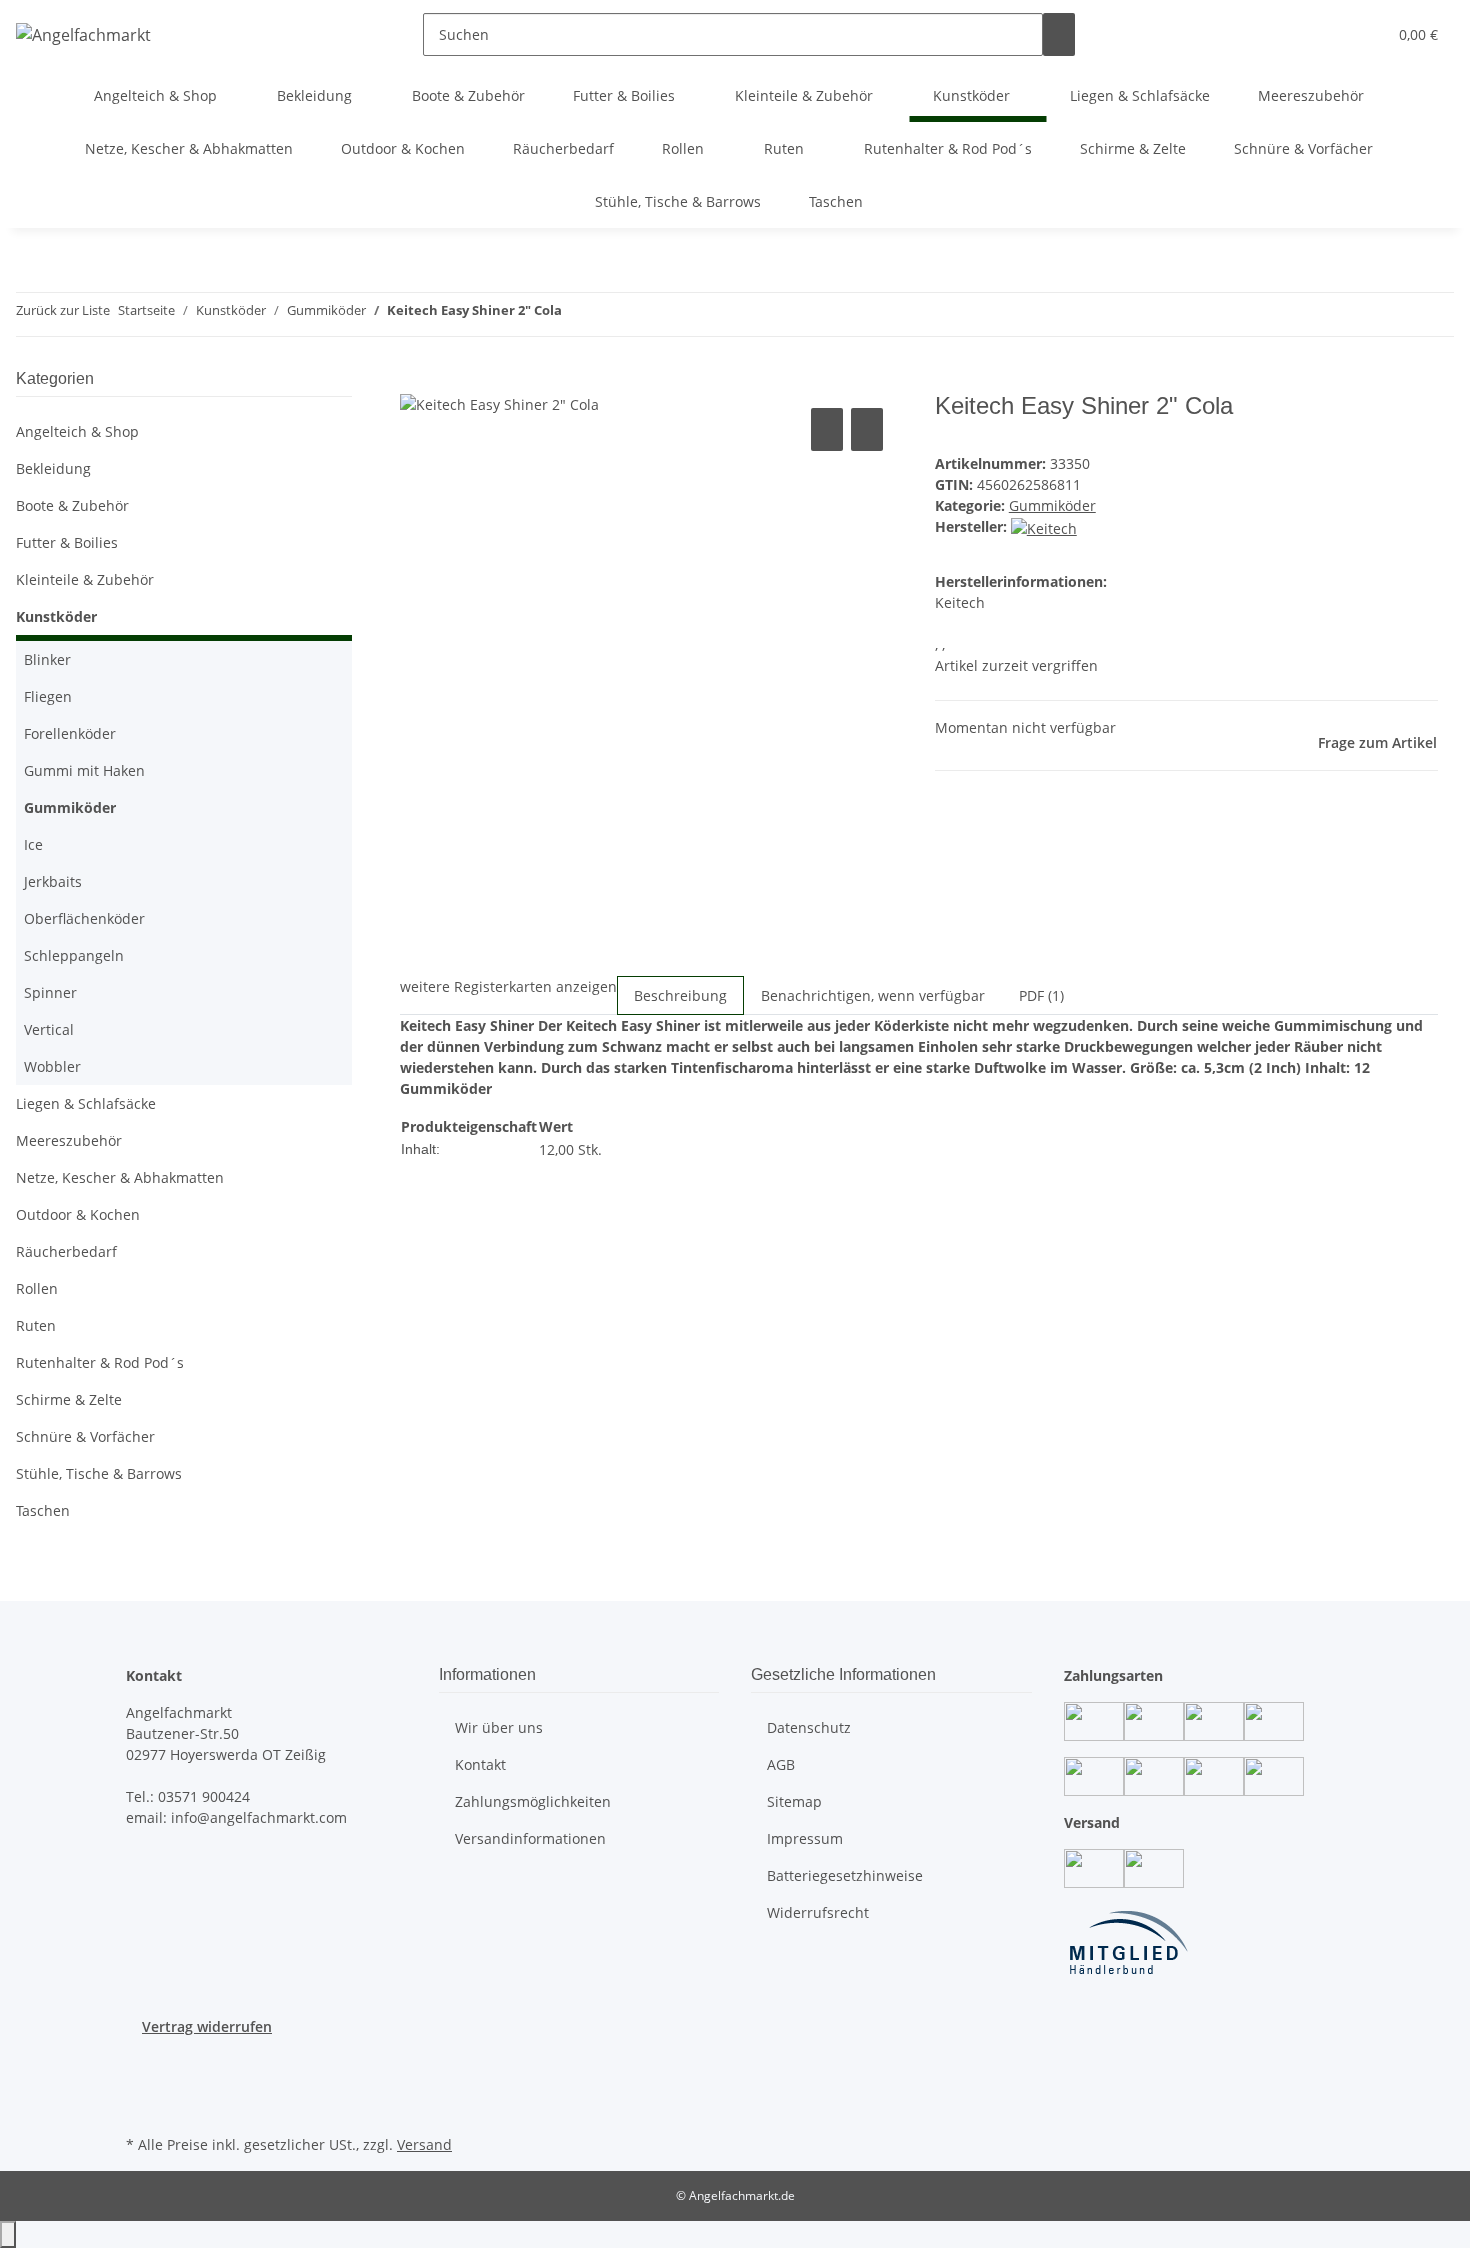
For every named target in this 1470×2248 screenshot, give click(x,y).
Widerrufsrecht (818, 1912)
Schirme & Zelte (69, 1399)
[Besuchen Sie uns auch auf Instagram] (142, 2084)
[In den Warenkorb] (416, 381)
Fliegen (48, 696)
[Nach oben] (8, 2234)
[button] (1331, 34)
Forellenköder (70, 733)
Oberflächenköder (84, 918)
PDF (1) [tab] (1041, 995)
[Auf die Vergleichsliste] (827, 429)
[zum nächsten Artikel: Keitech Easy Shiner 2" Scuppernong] (614, 314)
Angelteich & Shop (77, 431)
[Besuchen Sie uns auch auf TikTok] (142, 2107)
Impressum (805, 1838)
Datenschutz (809, 1727)
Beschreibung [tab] (680, 995)
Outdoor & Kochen (78, 1214)
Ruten (36, 1325)
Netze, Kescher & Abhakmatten (120, 1177)
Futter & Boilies (67, 542)
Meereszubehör (69, 1140)
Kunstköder (56, 616)
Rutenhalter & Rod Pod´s (100, 1362)
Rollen (37, 1288)
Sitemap (794, 1801)
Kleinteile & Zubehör (85, 579)
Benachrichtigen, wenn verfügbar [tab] (873, 995)
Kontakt (480, 1764)
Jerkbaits (53, 881)
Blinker (47, 659)
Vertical (49, 1029)
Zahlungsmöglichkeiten (533, 1801)
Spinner (50, 992)
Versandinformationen (530, 1838)
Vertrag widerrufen (207, 2026)
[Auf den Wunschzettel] (867, 429)
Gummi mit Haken (84, 770)
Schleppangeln (74, 955)
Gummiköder (1052, 505)
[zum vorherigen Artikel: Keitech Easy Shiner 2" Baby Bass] (578, 314)
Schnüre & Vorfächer (85, 1436)
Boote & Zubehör (72, 505)
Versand (424, 2144)
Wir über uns (499, 1727)
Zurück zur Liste (63, 310)
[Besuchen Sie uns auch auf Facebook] (142, 2060)
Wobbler (52, 1066)
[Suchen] (1059, 34)
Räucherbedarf (66, 1251)
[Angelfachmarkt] (83, 34)
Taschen (43, 1510)
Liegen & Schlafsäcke (86, 1103)
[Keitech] (1044, 526)
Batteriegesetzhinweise (845, 1875)
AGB (781, 1764)
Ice (33, 844)
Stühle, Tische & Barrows (99, 1473)
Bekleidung (53, 468)
